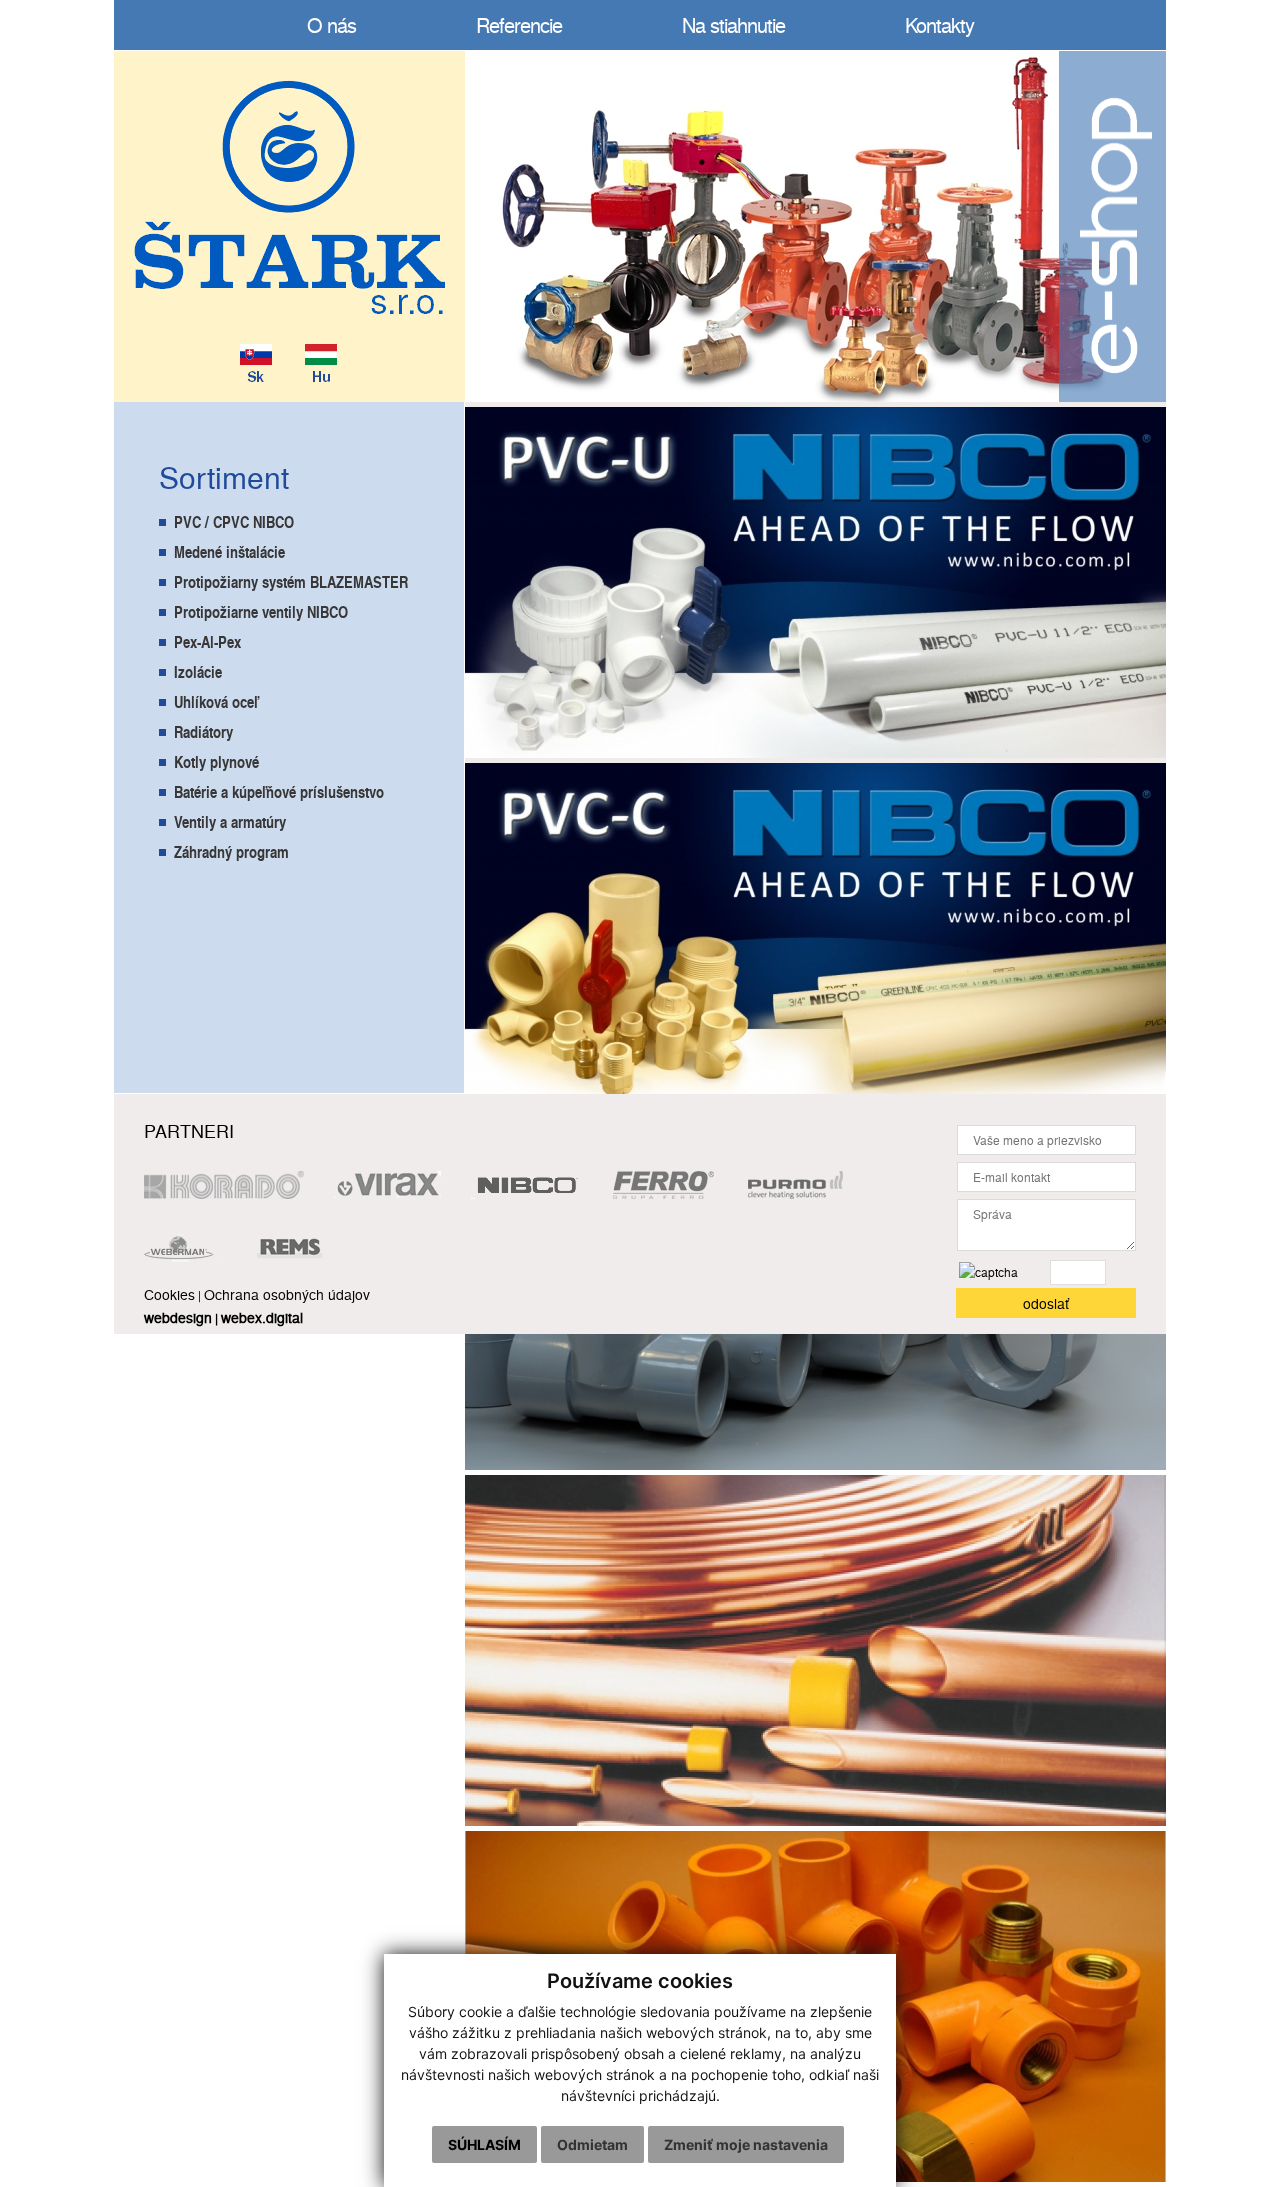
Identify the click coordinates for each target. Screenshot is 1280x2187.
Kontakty (939, 24)
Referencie (519, 24)
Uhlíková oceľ (216, 701)
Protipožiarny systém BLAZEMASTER (291, 581)
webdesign (178, 1317)
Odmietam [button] (592, 2144)
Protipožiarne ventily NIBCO (261, 611)
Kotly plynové (216, 761)
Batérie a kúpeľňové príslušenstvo (279, 791)
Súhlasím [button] (484, 2144)
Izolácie (198, 671)
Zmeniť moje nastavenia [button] (746, 2144)
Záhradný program (231, 851)
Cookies (169, 1294)
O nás (331, 24)
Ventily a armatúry (230, 821)
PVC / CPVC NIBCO (234, 521)
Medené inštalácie (229, 551)
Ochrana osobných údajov (287, 1294)
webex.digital (262, 1317)
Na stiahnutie (733, 24)
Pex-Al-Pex (207, 641)
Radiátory (203, 731)
